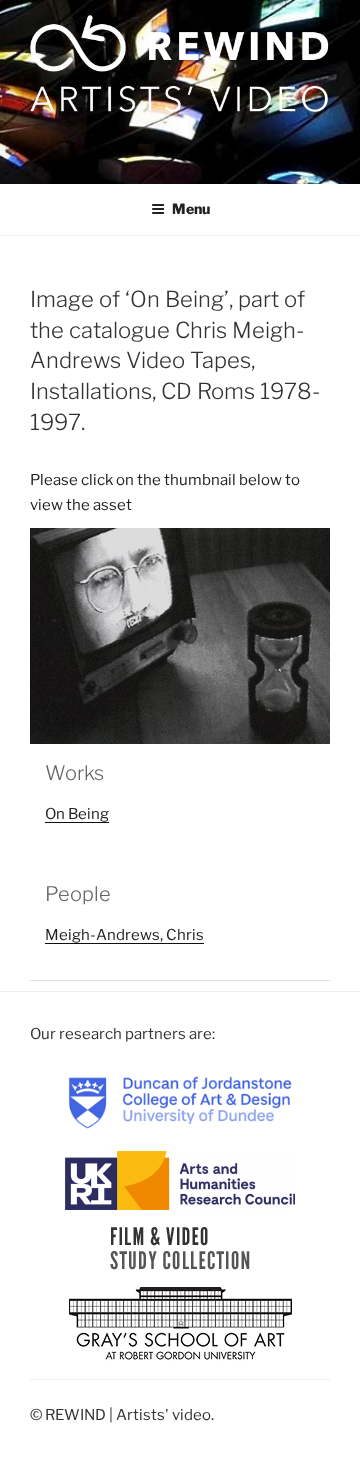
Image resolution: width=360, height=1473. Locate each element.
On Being (77, 814)
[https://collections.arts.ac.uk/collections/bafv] (180, 1248)
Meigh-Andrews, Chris (124, 935)
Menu (191, 208)
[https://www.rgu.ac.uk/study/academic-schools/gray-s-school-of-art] (180, 1325)
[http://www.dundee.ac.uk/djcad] (180, 1102)
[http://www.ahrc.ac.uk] (180, 1180)
